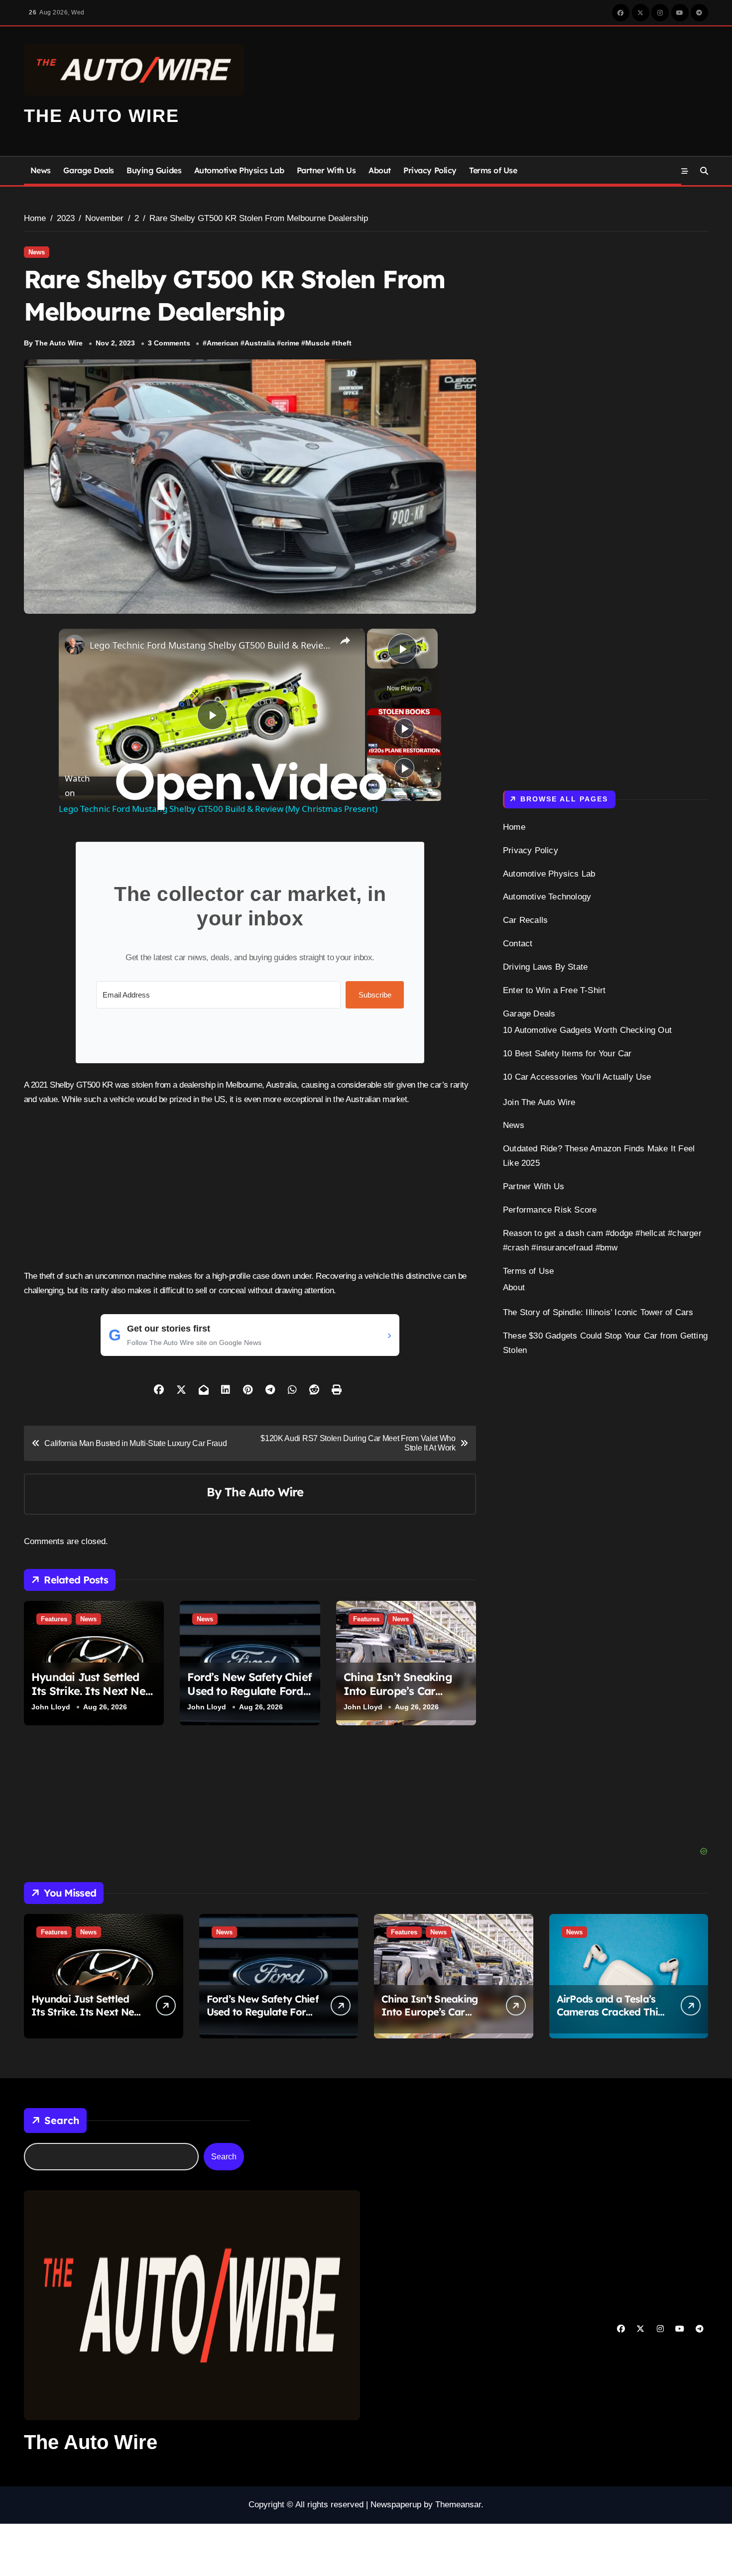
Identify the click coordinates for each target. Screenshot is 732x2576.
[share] (345, 641)
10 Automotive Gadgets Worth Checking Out (587, 1030)
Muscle (317, 343)
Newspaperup (396, 2505)
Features (54, 1619)
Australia (260, 343)
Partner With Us (326, 170)
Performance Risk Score (550, 1210)
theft (344, 343)
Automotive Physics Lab (239, 170)
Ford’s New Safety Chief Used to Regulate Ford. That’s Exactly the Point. (249, 1691)
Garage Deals (88, 170)
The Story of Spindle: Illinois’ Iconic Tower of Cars (598, 1312)
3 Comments (169, 343)
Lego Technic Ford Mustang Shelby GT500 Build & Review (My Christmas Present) (210, 645)
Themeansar (458, 2505)
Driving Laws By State (545, 967)
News (41, 170)
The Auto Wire (102, 116)
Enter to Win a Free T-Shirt (554, 990)
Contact (518, 944)
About (380, 170)
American (223, 343)
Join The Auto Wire (539, 1102)
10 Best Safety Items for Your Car (567, 1054)
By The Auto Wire (53, 343)
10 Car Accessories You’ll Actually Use (577, 1077)
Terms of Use (493, 170)
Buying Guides (154, 170)
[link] (75, 645)
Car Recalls (525, 920)
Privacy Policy (430, 170)
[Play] (404, 728)
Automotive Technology (547, 897)
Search (62, 2120)
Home (514, 827)
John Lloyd (51, 1706)
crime (290, 343)
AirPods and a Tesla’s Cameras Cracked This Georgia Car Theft (610, 2012)
